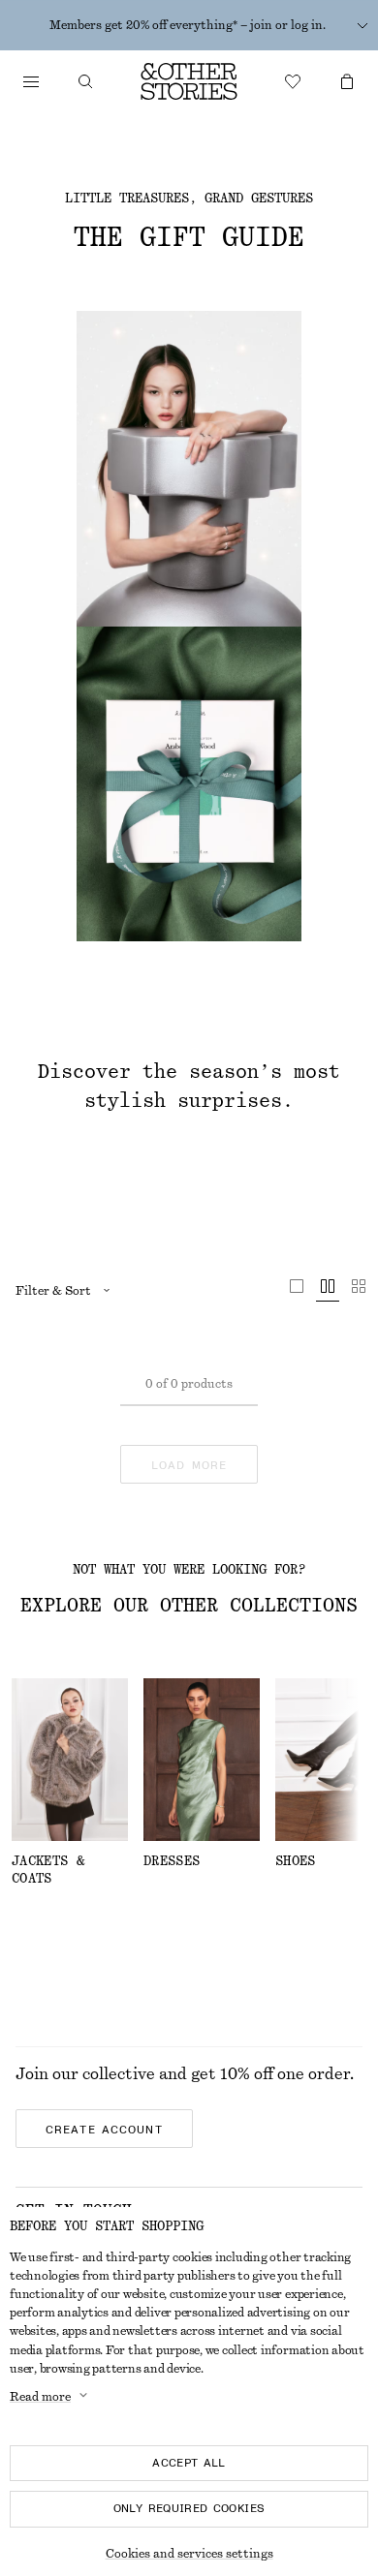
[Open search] (85, 81)
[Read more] (362, 25)
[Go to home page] (189, 81)
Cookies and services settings (189, 2554)
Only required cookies (189, 2508)
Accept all (189, 2463)
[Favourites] (293, 81)
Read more (40, 2397)
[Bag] (347, 81)
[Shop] (31, 81)
